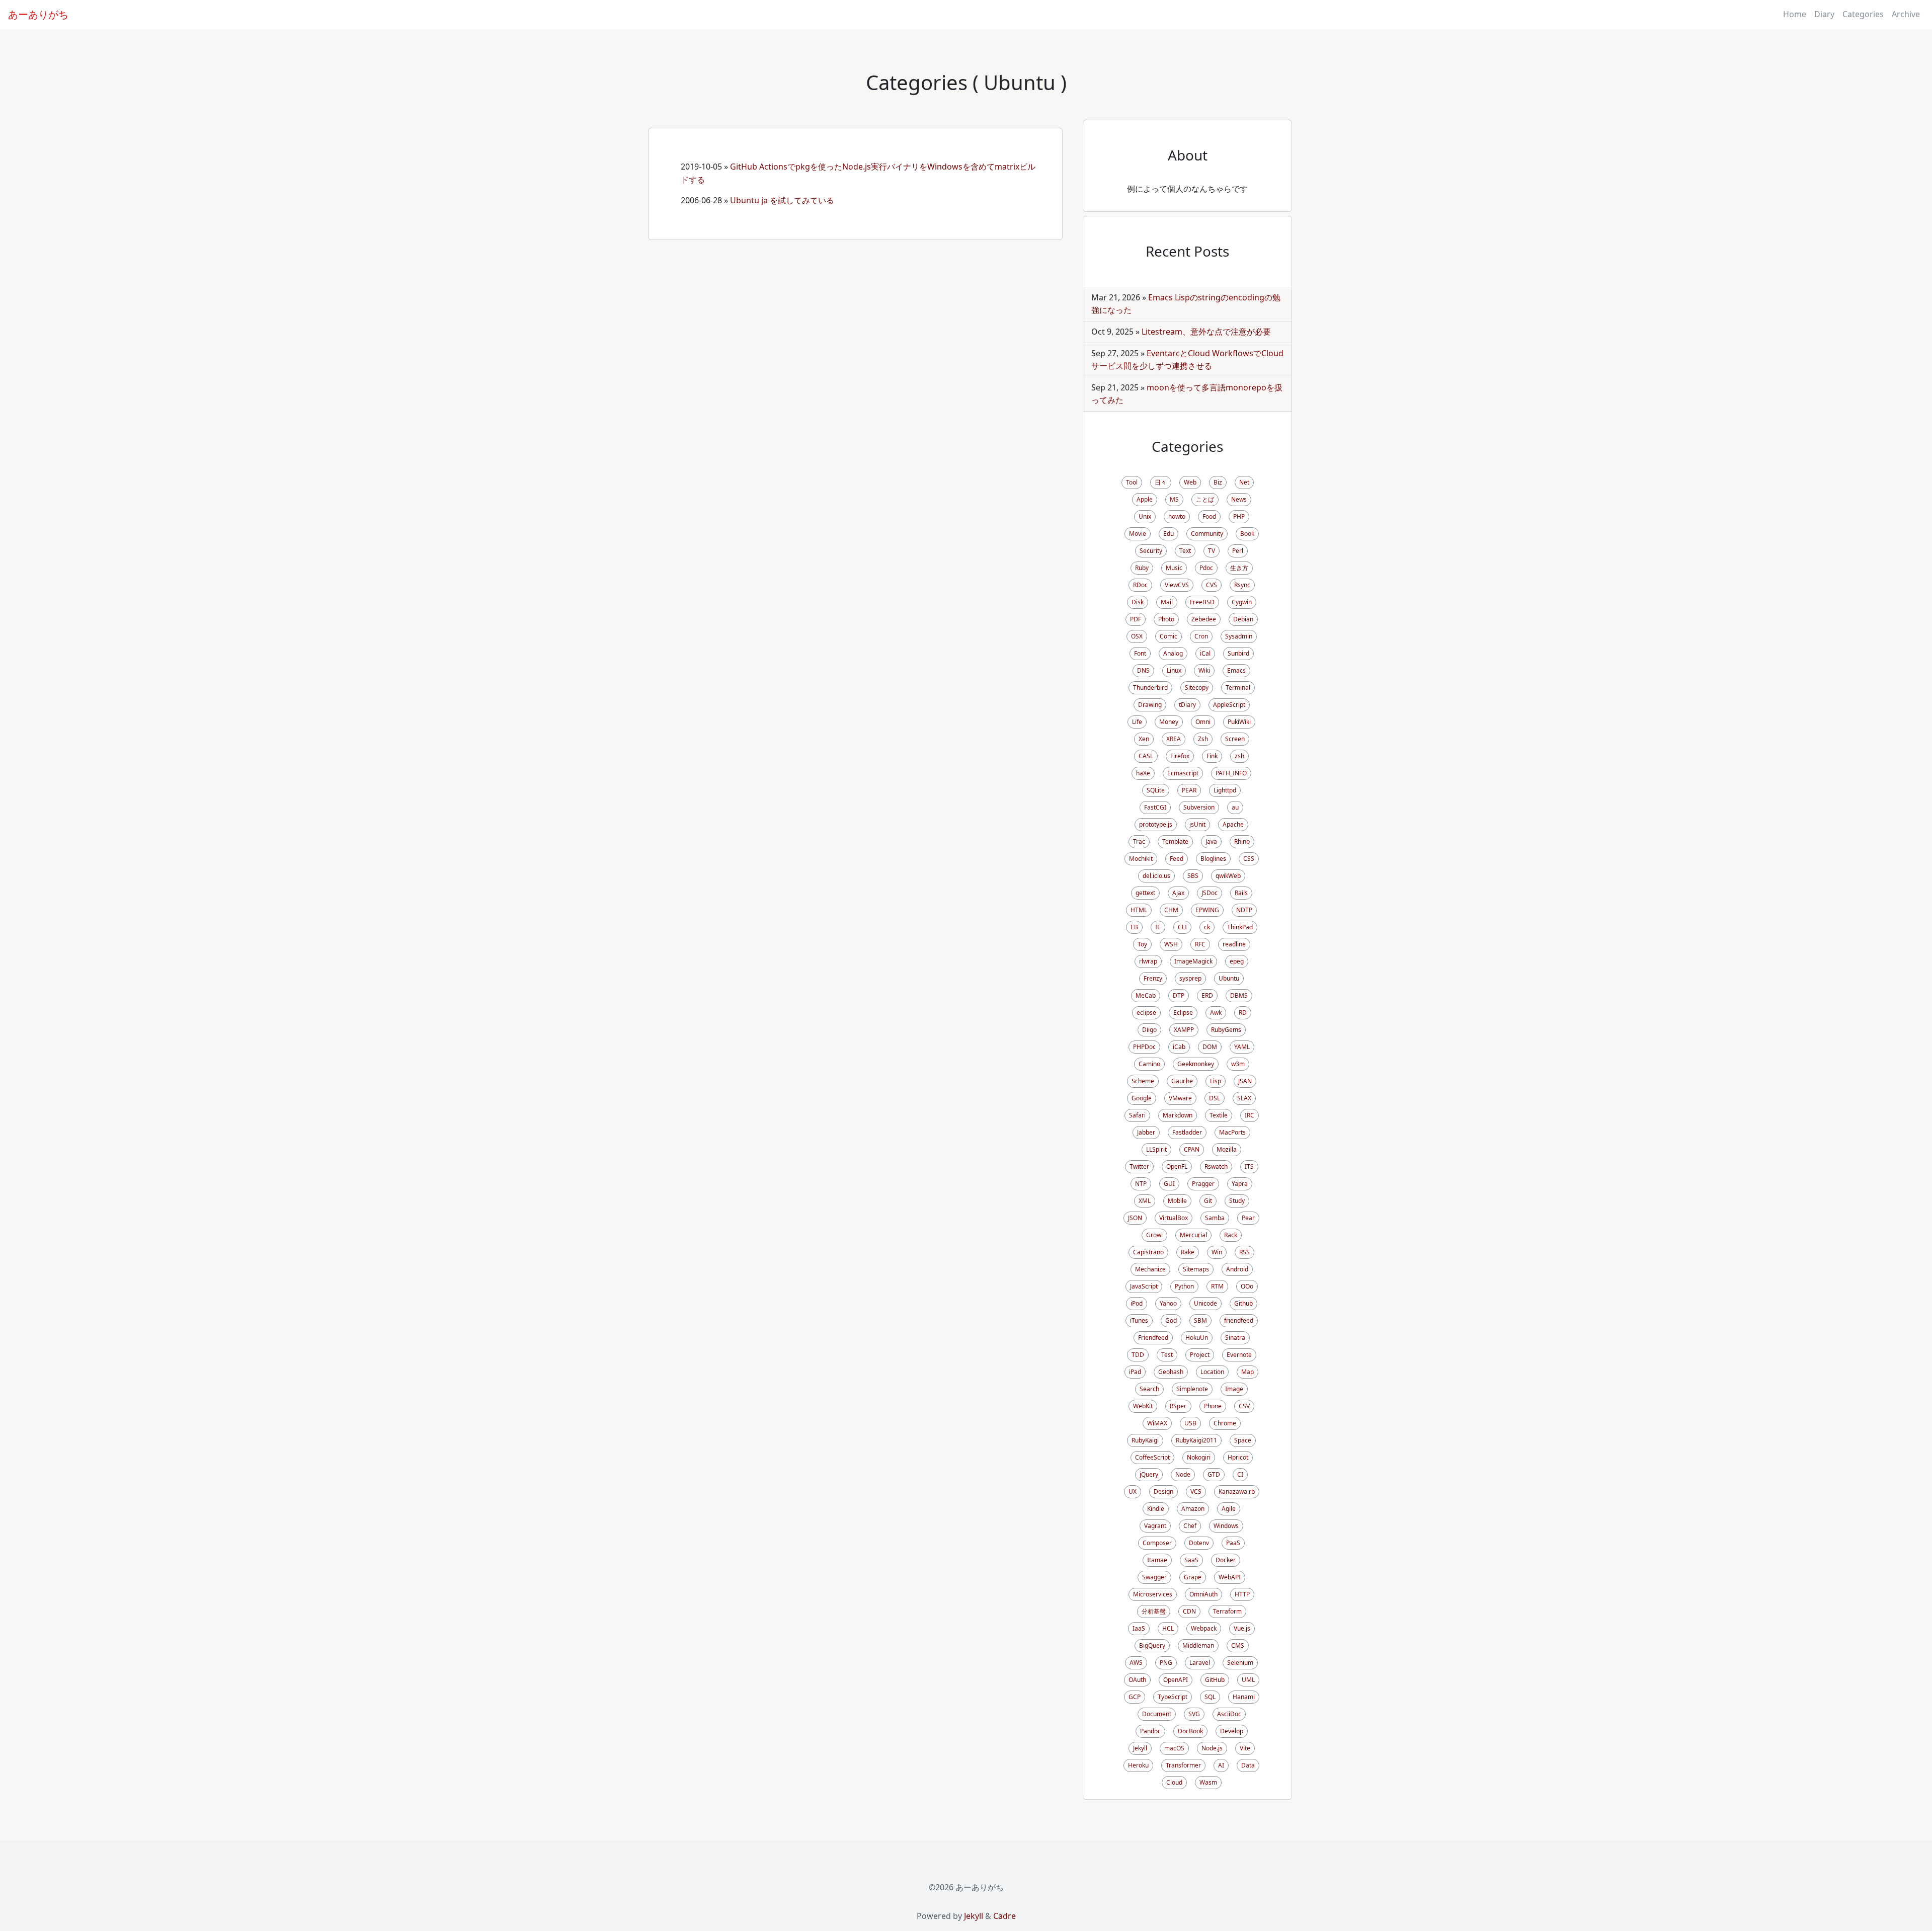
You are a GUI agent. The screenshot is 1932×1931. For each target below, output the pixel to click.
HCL (1168, 1628)
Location (1212, 1372)
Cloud (1174, 1782)
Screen (1235, 739)
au (1235, 807)
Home (1795, 14)
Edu (1169, 534)
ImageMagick (1193, 961)
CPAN (1192, 1149)
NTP (1141, 1184)
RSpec (1178, 1406)
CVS (1212, 585)
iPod (1137, 1303)
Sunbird (1238, 653)
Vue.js (1242, 1628)
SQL (1210, 1697)
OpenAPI (1176, 1680)
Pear (1248, 1218)
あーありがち (38, 14)
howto (1177, 516)
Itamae (1157, 1560)
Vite (1245, 1748)
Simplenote (1192, 1389)
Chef (1190, 1526)
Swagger (1154, 1577)
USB (1190, 1423)
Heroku (1138, 1765)
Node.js (1212, 1748)
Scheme (1143, 1081)
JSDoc (1210, 893)
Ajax (1178, 893)
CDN (1189, 1611)
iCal (1205, 653)
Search (1149, 1389)
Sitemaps (1196, 1269)
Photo (1166, 619)
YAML (1242, 1047)
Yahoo (1168, 1303)
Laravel (1200, 1663)
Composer (1157, 1543)
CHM (1171, 910)
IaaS (1139, 1628)
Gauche (1182, 1081)
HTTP (1242, 1594)
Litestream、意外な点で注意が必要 (1206, 332)
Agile (1229, 1509)
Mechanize (1150, 1269)
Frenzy (1153, 978)
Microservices (1153, 1594)
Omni (1203, 722)
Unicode (1205, 1303)
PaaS (1233, 1543)
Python (1184, 1286)
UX (1133, 1492)
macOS (1174, 1748)
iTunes (1139, 1320)
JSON (1135, 1218)
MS (1174, 499)
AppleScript (1229, 705)
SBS (1193, 876)
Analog (1173, 653)
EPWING (1207, 910)
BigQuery (1152, 1645)
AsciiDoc (1229, 1714)
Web (1190, 482)
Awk (1216, 1013)
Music (1174, 568)
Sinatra (1235, 1338)
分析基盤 (1154, 1611)
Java (1211, 841)
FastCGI (1155, 807)
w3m (1238, 1064)
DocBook (1190, 1731)
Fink (1212, 756)
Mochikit (1141, 859)
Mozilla (1227, 1149)
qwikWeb (1228, 876)
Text (1185, 551)
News (1239, 499)
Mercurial (1193, 1235)
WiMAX (1157, 1423)
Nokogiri (1199, 1457)
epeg (1237, 961)
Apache (1233, 824)
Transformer (1183, 1765)
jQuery (1149, 1474)
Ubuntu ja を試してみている (782, 200)
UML (1248, 1680)
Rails (1241, 893)
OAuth (1137, 1680)
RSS (1244, 1252)
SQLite (1156, 790)
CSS (1249, 859)
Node (1183, 1474)
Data (1248, 1765)
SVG (1194, 1714)
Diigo (1149, 1030)
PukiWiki (1239, 722)
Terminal (1238, 688)
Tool (1132, 482)
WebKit (1143, 1406)
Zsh (1203, 739)
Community (1207, 534)
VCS (1196, 1492)
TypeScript (1173, 1697)
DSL (1215, 1098)
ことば (1205, 499)
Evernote (1239, 1355)
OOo (1247, 1286)
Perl (1238, 551)
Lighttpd (1225, 790)
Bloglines (1213, 859)
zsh (1239, 756)
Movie (1138, 534)
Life (1137, 722)
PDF (1136, 619)
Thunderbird (1150, 688)
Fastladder (1187, 1132)
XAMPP (1184, 1030)
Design (1163, 1492)
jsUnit (1197, 824)
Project (1200, 1355)
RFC (1200, 944)
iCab (1179, 1047)
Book (1247, 534)
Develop (1232, 1731)
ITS (1249, 1166)
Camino (1149, 1064)
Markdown (1178, 1115)
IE (1158, 927)
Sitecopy (1197, 688)
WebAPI (1230, 1577)
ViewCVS (1177, 585)
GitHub (1215, 1680)
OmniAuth (1203, 1594)
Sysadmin (1239, 636)
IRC (1250, 1115)
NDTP (1244, 910)
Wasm (1208, 1782)
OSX (1137, 636)
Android (1237, 1269)
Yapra (1240, 1184)
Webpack (1204, 1628)
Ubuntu (1229, 978)
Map (1247, 1372)
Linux (1174, 670)
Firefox (1180, 756)
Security (1151, 551)
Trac (1139, 841)
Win (1217, 1252)
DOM (1210, 1047)
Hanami (1244, 1697)
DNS (1143, 670)
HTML (1139, 910)
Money (1169, 722)
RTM (1217, 1286)
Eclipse (1183, 1013)
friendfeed (1239, 1320)
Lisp (1216, 1081)
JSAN (1245, 1081)
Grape (1193, 1577)
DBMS (1239, 995)
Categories (1863, 14)
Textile (1219, 1115)
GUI (1169, 1184)
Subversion (1199, 807)
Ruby (1142, 568)
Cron (1201, 636)
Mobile (1177, 1201)
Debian (1243, 619)
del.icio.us (1156, 876)
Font (1140, 653)
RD (1243, 1013)
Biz (1218, 482)
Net (1244, 482)
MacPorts (1232, 1132)
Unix (1145, 516)
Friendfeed (1153, 1338)
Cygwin (1242, 602)
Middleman (1198, 1645)
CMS (1238, 1645)
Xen (1144, 739)
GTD (1214, 1474)
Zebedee (1204, 619)
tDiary (1187, 705)
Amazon (1193, 1509)
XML (1145, 1201)
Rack (1231, 1235)
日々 (1161, 482)
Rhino (1242, 841)
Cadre (1004, 1916)
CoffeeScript (1152, 1457)
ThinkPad (1240, 927)
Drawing (1150, 705)
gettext (1145, 893)
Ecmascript (1183, 773)
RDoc (1140, 585)
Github (1243, 1303)
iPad (1135, 1372)
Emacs (1236, 670)
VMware (1180, 1098)
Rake (1188, 1252)
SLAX (1244, 1098)
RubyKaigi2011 (1196, 1440)
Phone (1213, 1406)
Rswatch (1216, 1166)
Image (1234, 1389)
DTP (1179, 995)
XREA (1174, 739)
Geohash (1171, 1372)
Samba (1215, 1218)
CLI (1182, 927)
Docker (1226, 1560)
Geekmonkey (1196, 1064)
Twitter (1139, 1166)
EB (1134, 927)
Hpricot (1238, 1457)
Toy (1142, 944)
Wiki (1204, 670)
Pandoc (1150, 1731)
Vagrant (1155, 1526)
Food (1209, 516)
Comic (1169, 636)
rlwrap (1148, 961)
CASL (1146, 756)
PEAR (1189, 790)
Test (1167, 1355)
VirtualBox (1174, 1218)
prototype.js (1156, 824)
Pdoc (1206, 568)
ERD (1207, 995)
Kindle (1156, 1509)
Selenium (1240, 1663)
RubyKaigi (1145, 1440)
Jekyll (1140, 1748)
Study (1237, 1201)
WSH (1171, 944)
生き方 (1239, 568)
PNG (1166, 1663)
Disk (1138, 602)
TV (1212, 551)
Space (1243, 1440)
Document (1157, 1714)
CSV (1244, 1406)
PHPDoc (1144, 1047)
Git (1208, 1201)
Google (1142, 1098)
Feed (1177, 859)
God (1171, 1320)
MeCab (1146, 995)
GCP (1135, 1697)
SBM (1200, 1320)
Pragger (1203, 1184)
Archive (1906, 14)
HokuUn (1197, 1338)
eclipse (1146, 1013)
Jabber (1146, 1132)
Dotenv (1199, 1543)
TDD (1138, 1355)
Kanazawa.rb (1237, 1492)
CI (1240, 1474)
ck (1207, 927)
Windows (1226, 1526)
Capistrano (1148, 1252)
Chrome (1225, 1423)
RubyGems (1226, 1030)
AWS (1136, 1663)
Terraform (1227, 1611)
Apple (1145, 499)
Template (1175, 841)
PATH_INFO (1231, 773)
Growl (1154, 1235)
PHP (1239, 516)
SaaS (1191, 1560)
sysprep (1190, 978)
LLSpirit (1156, 1149)
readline (1234, 944)
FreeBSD (1202, 602)
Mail (1167, 602)
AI (1221, 1765)
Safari (1137, 1115)
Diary (1824, 14)
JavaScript (1144, 1286)
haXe (1143, 773)
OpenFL (1177, 1166)
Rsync (1242, 585)
